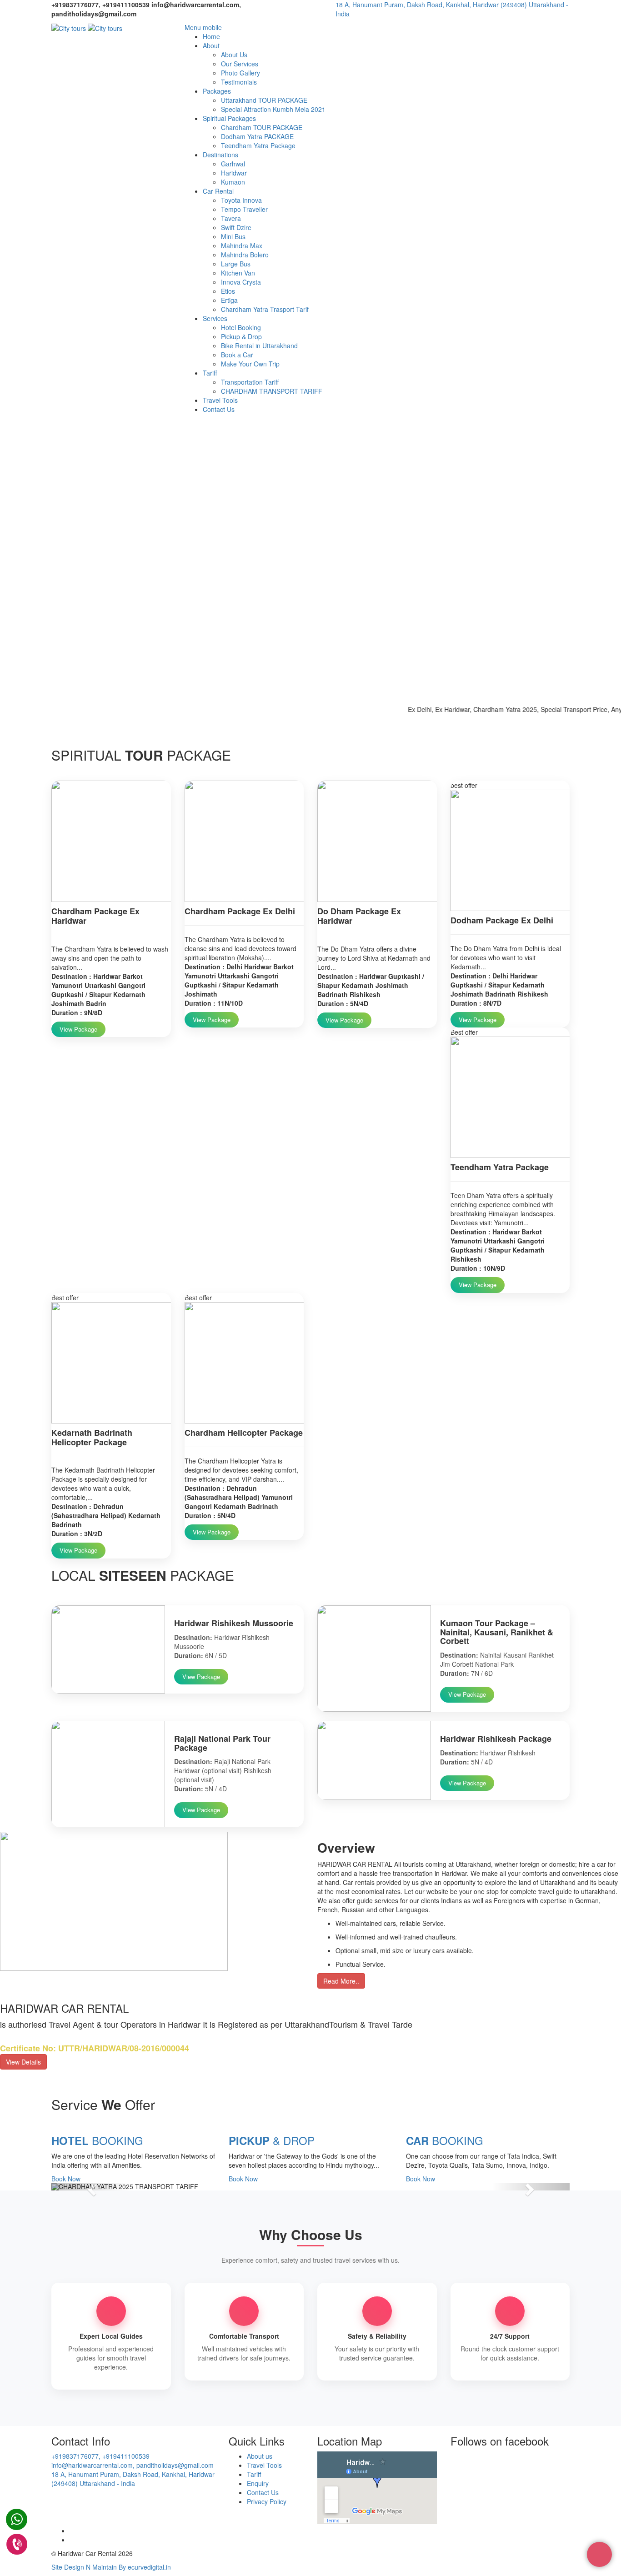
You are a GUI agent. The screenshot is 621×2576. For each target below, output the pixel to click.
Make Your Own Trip (250, 364)
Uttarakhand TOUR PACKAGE (264, 100)
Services (215, 318)
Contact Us (219, 409)
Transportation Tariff (250, 382)
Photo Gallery (240, 73)
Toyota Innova (241, 200)
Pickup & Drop (241, 336)
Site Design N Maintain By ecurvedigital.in (111, 2567)
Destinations (220, 155)
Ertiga (229, 300)
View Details (23, 2062)
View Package (78, 1029)
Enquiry (258, 2483)
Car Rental (218, 191)
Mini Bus (233, 236)
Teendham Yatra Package (258, 145)
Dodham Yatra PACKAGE (257, 136)
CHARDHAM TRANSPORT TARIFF (272, 391)
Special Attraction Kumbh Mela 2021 (273, 109)
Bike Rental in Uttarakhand (259, 346)
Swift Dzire (236, 227)
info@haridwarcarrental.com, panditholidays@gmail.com (133, 2465)
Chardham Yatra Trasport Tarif (265, 309)
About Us (234, 55)
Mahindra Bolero (245, 255)
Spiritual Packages (229, 118)
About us (260, 2456)
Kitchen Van (238, 273)
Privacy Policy (267, 2501)
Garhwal (233, 164)
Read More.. (341, 1981)
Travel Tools (220, 400)
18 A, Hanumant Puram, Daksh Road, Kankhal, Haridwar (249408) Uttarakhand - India (133, 2479)
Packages (217, 91)
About (211, 45)
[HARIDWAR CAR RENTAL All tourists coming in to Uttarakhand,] (69, 27)
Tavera (231, 218)
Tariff (210, 373)
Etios (228, 291)
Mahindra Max (242, 246)
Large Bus (236, 264)
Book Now (66, 2179)
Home (211, 36)
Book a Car (237, 355)
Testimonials (239, 82)
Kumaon (233, 182)
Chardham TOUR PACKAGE (262, 127)
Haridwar (234, 173)
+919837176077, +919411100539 (100, 2456)
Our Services (240, 64)
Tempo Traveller (244, 209)
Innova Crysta (241, 282)
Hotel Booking (241, 327)
